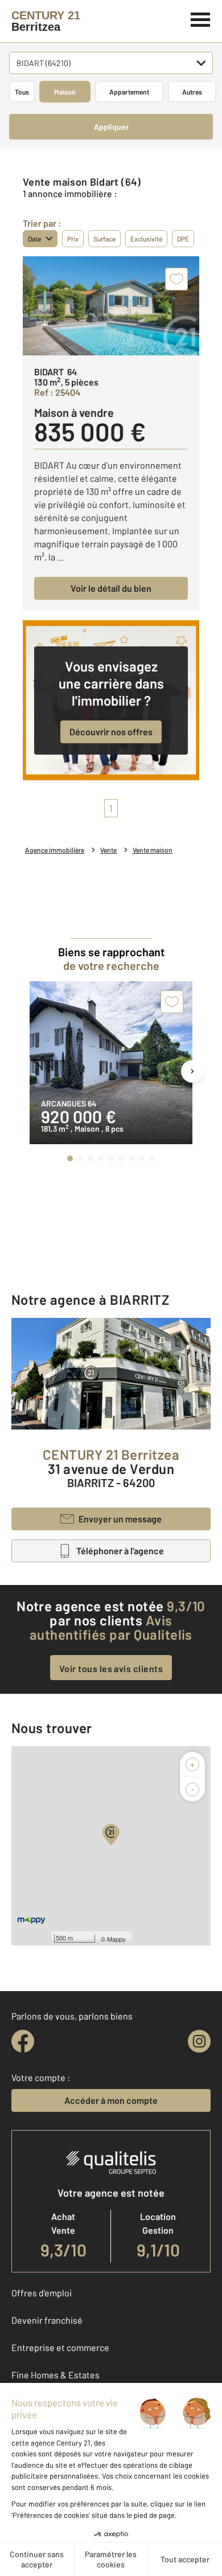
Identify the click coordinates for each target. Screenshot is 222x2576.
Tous (22, 92)
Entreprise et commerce (60, 2347)
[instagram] (199, 2041)
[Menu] (201, 18)
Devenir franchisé (47, 2320)
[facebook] (23, 2041)
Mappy (116, 1939)
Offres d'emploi (42, 2293)
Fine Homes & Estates (55, 2375)
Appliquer (111, 127)
